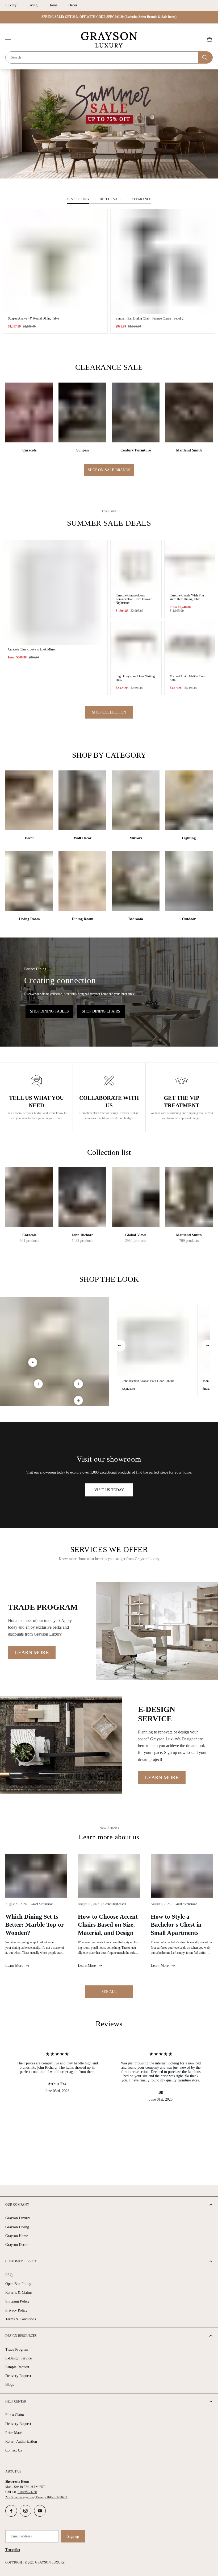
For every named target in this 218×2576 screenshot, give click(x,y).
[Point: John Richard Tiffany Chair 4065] (78, 1384)
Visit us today (109, 1490)
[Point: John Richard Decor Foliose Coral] (38, 1384)
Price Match (14, 2433)
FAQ (9, 2275)
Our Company (17, 2205)
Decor (73, 5)
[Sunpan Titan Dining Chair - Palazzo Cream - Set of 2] (163, 262)
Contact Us (14, 2450)
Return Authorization (21, 2442)
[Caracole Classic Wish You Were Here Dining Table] (190, 566)
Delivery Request (18, 2376)
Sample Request (17, 2367)
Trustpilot (13, 2550)
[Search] (205, 57)
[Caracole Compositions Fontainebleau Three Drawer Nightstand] (136, 566)
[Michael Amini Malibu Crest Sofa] (190, 646)
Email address (21, 2536)
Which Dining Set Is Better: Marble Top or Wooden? (35, 1925)
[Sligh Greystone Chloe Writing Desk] (136, 646)
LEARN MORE (32, 1652)
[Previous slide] (120, 1346)
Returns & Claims (19, 2293)
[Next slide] (207, 1346)
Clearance (141, 199)
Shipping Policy (17, 2301)
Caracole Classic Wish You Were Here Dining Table (187, 597)
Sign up (73, 2536)
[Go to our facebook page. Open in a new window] (11, 2511)
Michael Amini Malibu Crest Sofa (188, 678)
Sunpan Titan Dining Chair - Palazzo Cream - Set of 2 (150, 318)
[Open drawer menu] (8, 39)
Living (32, 5)
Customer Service (21, 2261)
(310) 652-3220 (27, 2492)
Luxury (11, 5)
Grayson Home (17, 2236)
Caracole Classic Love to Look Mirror (32, 649)
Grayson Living (17, 2227)
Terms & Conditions (21, 2319)
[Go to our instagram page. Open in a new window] (26, 2511)
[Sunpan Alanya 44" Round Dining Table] (55, 262)
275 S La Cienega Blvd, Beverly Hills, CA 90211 (36, 2497)
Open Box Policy (18, 2284)
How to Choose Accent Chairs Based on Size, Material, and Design (108, 1925)
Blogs (10, 2385)
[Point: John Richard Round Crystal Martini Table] (78, 1400)
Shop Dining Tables (49, 1011)
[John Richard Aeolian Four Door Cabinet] (153, 1340)
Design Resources (21, 2336)
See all (109, 1992)
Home (53, 5)
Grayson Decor (17, 2245)
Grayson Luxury (18, 2218)
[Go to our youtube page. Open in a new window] (40, 2511)
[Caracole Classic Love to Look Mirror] (55, 593)
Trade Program (17, 2349)
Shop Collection (109, 712)
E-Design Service (18, 2358)
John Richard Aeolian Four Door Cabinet (148, 1381)
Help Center (16, 2401)
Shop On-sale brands (109, 470)
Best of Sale (110, 199)
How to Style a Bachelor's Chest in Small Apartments (176, 1925)
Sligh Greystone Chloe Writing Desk (135, 678)
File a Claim (15, 2415)
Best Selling (78, 199)
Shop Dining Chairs (101, 1011)
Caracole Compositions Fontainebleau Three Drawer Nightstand (134, 599)
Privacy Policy (16, 2310)
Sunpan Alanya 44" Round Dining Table (33, 318)
